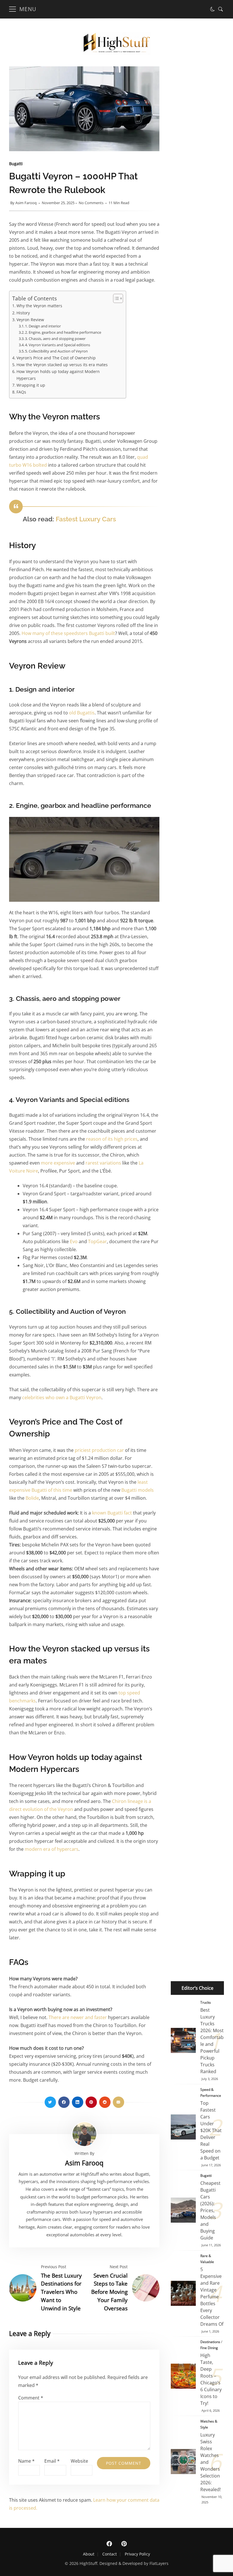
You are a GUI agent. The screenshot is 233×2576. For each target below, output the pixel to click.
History (23, 313)
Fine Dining (209, 2348)
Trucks (206, 2002)
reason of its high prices (112, 1139)
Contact (110, 2554)
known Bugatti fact (112, 1513)
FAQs (21, 392)
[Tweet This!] (50, 2102)
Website (79, 2461)
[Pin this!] (91, 2102)
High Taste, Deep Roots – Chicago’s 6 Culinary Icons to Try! (183, 2376)
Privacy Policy (137, 2554)
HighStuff (88, 2563)
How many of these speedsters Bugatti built (68, 633)
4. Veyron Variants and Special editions (58, 345)
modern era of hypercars (52, 1849)
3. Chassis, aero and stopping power (55, 339)
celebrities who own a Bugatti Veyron (62, 1397)
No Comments (91, 203)
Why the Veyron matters (39, 306)
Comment (31, 2398)
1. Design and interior (43, 326)
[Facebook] (109, 2544)
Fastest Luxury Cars (86, 519)
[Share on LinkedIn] (78, 2102)
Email (52, 2461)
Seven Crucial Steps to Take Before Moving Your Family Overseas (109, 2292)
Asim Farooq (26, 203)
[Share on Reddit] (105, 2102)
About (89, 2554)
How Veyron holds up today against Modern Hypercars (58, 375)
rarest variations (103, 1163)
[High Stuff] (116, 53)
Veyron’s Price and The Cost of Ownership (56, 358)
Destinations (210, 2342)
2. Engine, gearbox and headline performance (63, 332)
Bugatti (16, 164)
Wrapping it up (31, 385)
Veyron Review (30, 320)
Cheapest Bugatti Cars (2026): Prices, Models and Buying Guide (183, 2210)
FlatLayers (159, 2563)
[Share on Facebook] (64, 2102)
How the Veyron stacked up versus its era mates (62, 365)
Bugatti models (138, 1490)
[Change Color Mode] (213, 9)
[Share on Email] (118, 2102)
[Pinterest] (124, 2544)
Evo (74, 1241)
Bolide (32, 1498)
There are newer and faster (78, 2017)
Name (26, 2461)
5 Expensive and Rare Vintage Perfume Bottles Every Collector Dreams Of (183, 2293)
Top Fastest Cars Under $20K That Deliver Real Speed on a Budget (183, 2127)
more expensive (58, 1163)
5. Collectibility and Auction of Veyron (56, 351)
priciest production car (99, 1450)
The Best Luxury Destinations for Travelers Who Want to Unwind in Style (61, 2292)
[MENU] (13, 9)
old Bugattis (82, 713)
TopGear (97, 1241)
